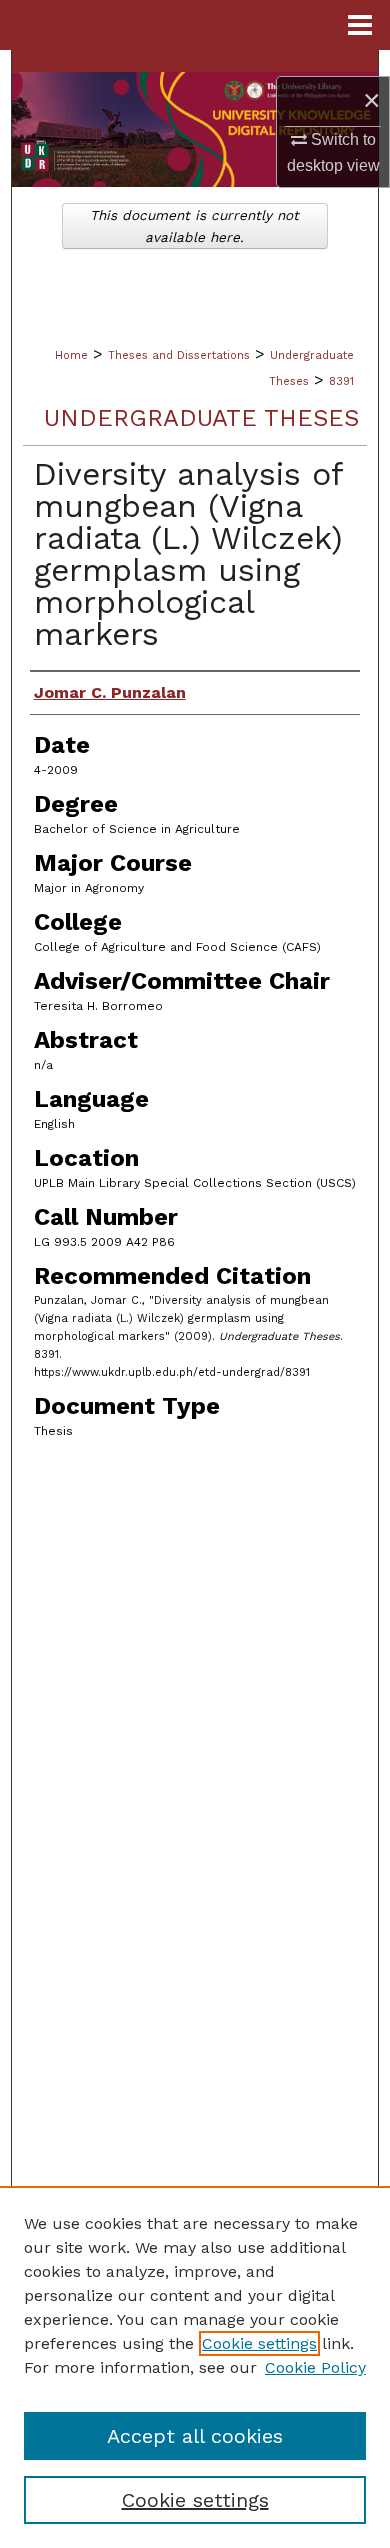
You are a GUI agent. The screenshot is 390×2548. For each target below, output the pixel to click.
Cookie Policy (315, 2367)
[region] (195, 2367)
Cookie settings (259, 2343)
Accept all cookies (195, 2436)
